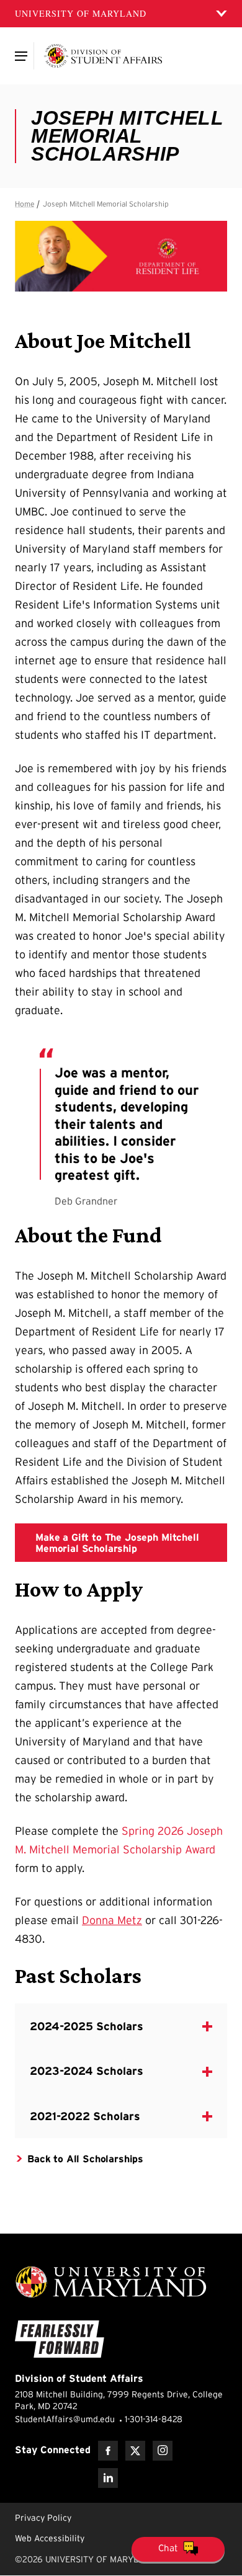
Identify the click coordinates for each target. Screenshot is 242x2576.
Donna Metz (112, 1920)
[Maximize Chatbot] (231, 1007)
